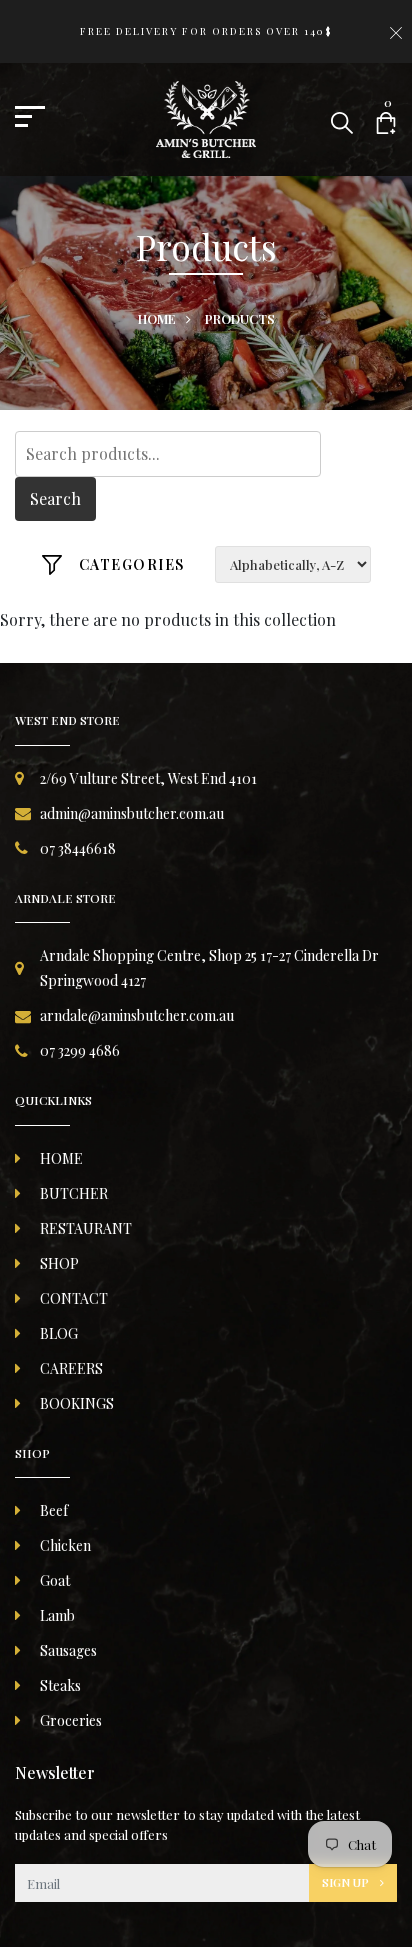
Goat (55, 1580)
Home (157, 318)
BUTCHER (74, 1193)
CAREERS (71, 1368)
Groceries (71, 1720)
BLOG (59, 1333)
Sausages (68, 1650)
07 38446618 (78, 848)
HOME (61, 1158)
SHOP (59, 1263)
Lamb (57, 1615)
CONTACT (74, 1298)
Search (55, 498)
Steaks (60, 1685)
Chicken (65, 1545)
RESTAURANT (86, 1228)
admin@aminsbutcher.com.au (132, 813)
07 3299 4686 (80, 1050)
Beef (54, 1510)
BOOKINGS (77, 1403)
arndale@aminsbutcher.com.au (137, 1015)
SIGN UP (347, 1882)
